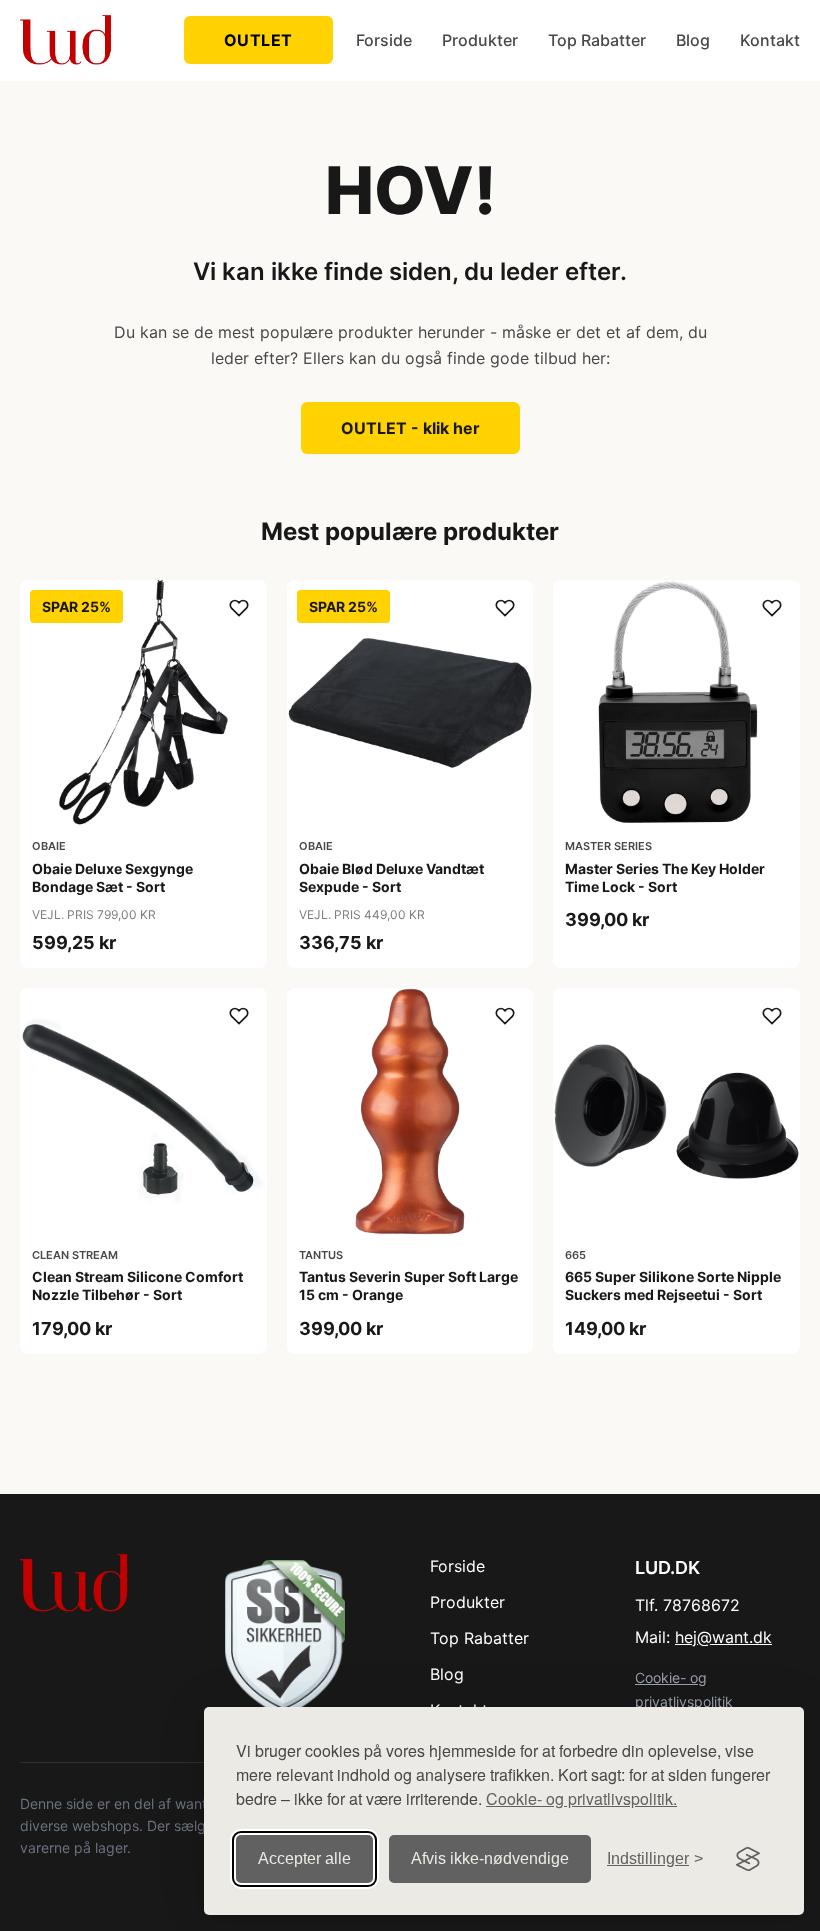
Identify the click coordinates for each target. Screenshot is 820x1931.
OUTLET (258, 40)
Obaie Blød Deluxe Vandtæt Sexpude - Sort (391, 877)
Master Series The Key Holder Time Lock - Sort (665, 877)
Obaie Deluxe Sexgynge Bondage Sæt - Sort (112, 877)
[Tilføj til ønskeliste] (239, 608)
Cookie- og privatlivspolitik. (581, 1798)
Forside (384, 40)
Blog (693, 40)
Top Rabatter (597, 40)
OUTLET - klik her (410, 428)
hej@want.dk (723, 1637)
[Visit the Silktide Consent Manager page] (748, 1859)
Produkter (480, 40)
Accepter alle (304, 1858)
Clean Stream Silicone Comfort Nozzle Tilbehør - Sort (137, 1285)
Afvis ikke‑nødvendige (490, 1858)
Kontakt (770, 40)
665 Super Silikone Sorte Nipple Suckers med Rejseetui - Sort (673, 1285)
